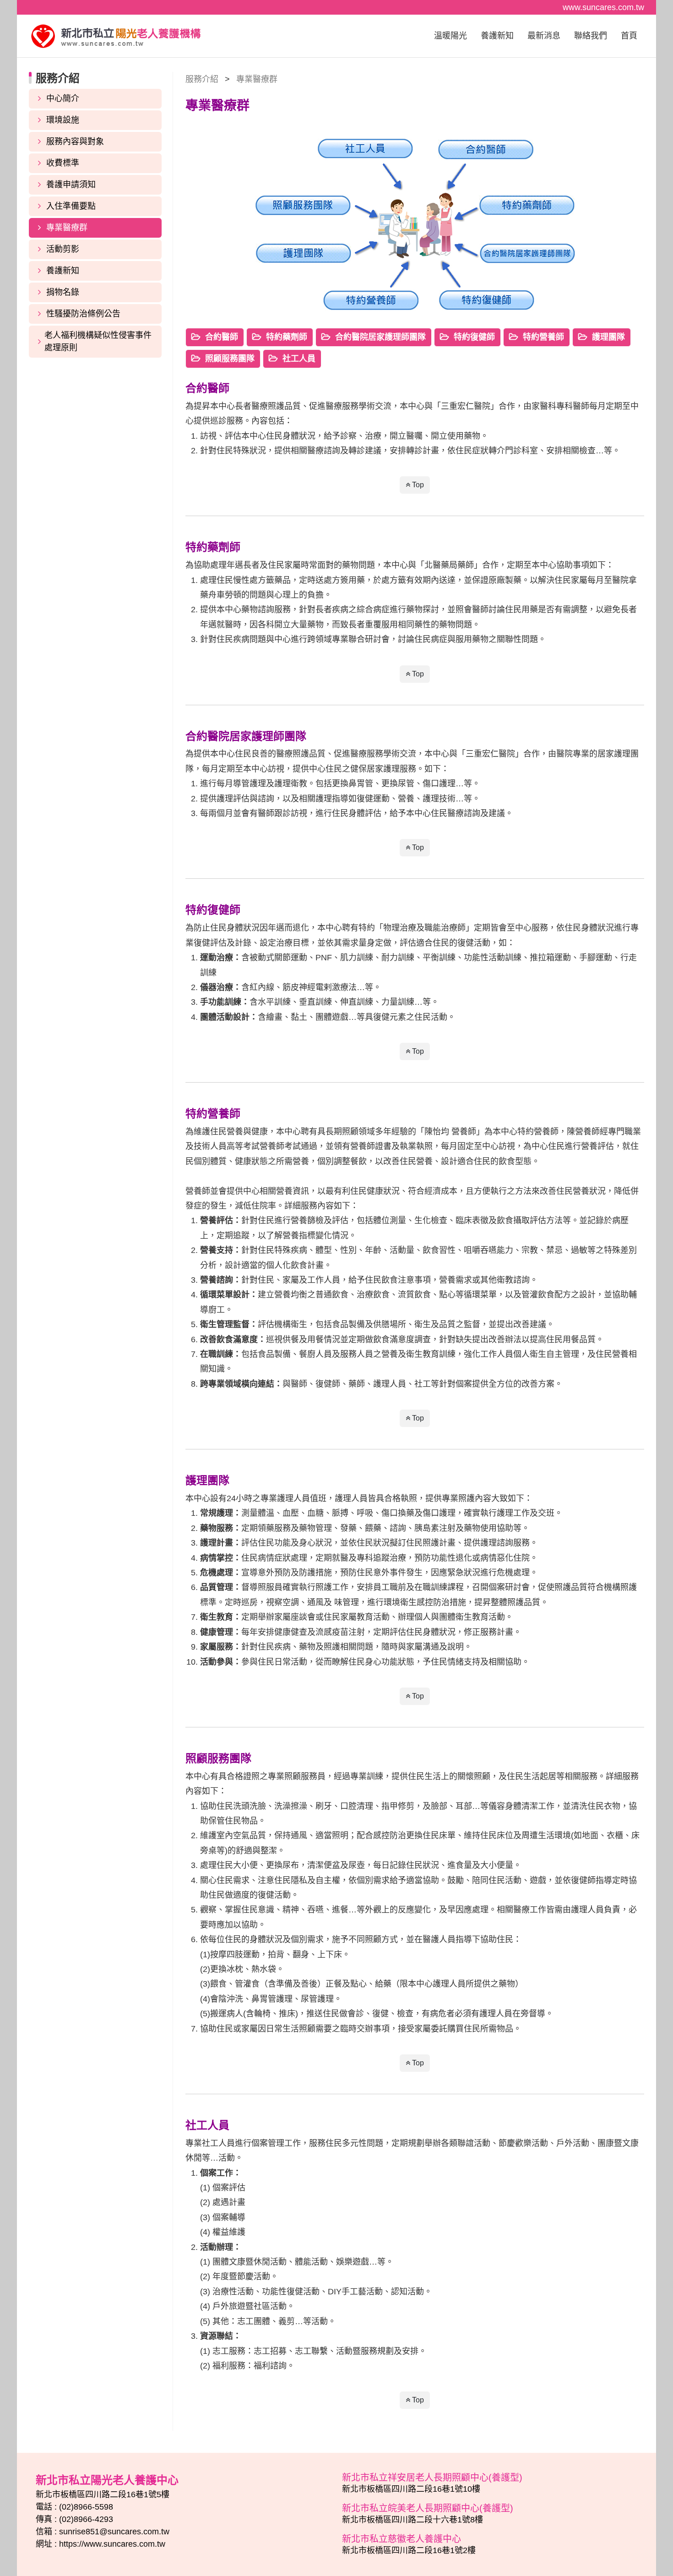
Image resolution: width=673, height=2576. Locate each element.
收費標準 (63, 163)
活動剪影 (63, 249)
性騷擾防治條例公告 (83, 314)
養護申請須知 (71, 185)
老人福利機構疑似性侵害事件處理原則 (98, 341)
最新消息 (544, 36)
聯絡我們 (591, 36)
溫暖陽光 (450, 36)
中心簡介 (63, 98)
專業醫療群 (67, 228)
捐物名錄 (63, 292)
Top (417, 485)
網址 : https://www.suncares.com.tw (100, 2544)
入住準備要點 (71, 206)
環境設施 (63, 120)
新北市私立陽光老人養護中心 (116, 36)
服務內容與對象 (75, 142)
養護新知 (497, 36)
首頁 (629, 36)
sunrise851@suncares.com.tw (114, 2532)
